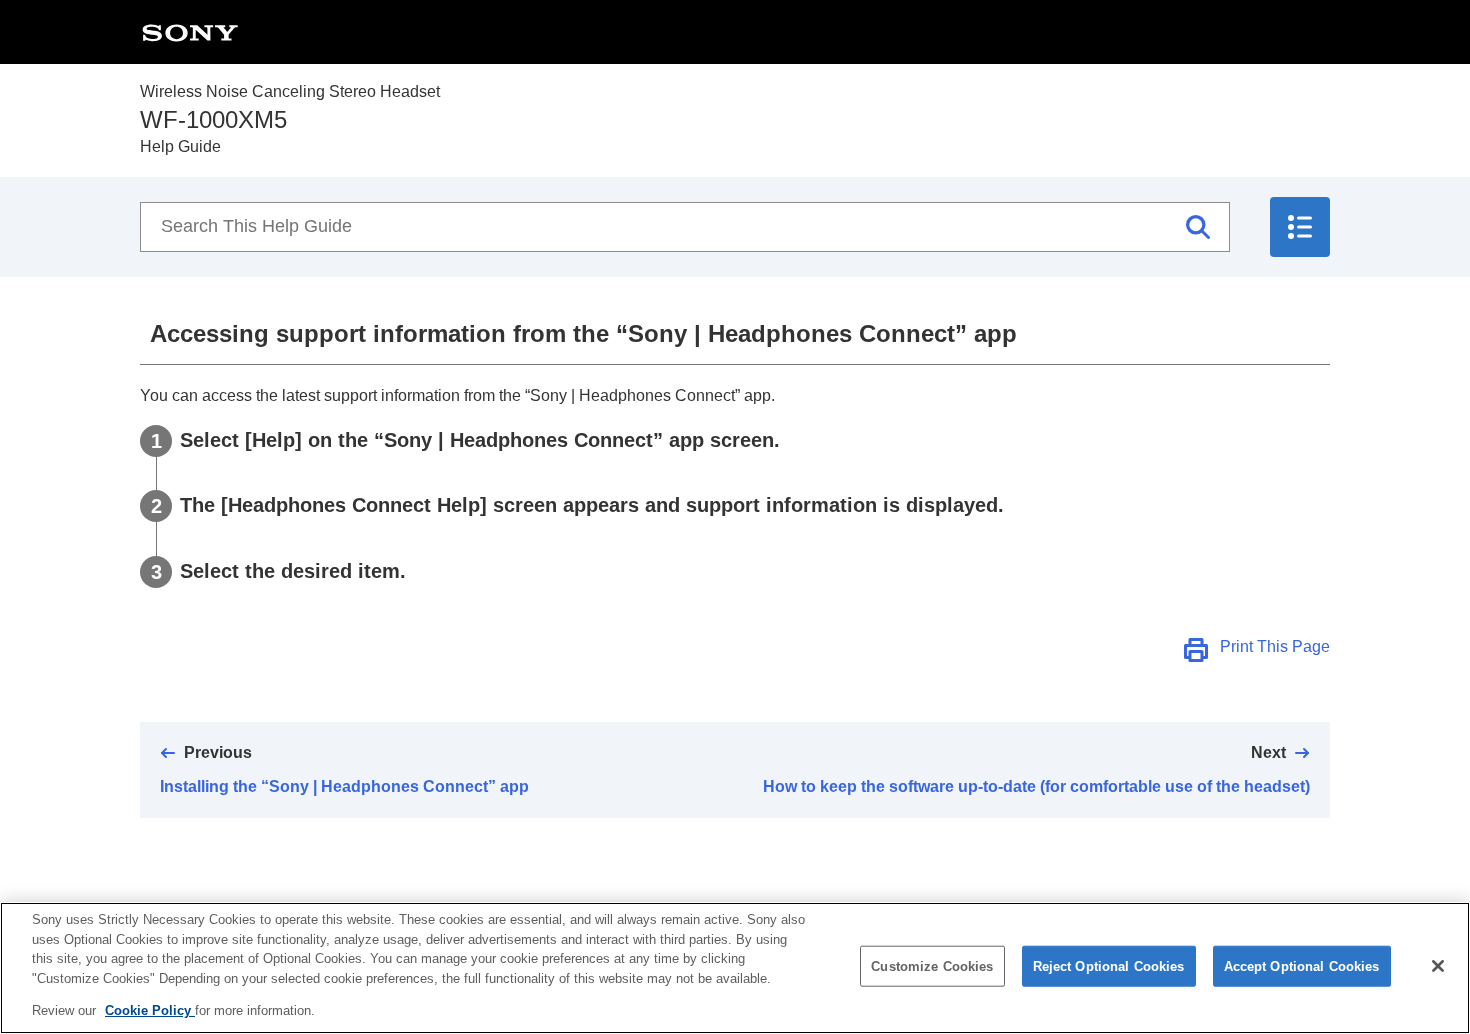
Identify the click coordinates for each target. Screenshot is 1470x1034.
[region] (735, 968)
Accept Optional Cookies (1302, 966)
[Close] (1438, 966)
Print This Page (1275, 646)
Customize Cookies (932, 966)
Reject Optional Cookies (1109, 966)
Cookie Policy (150, 1010)
